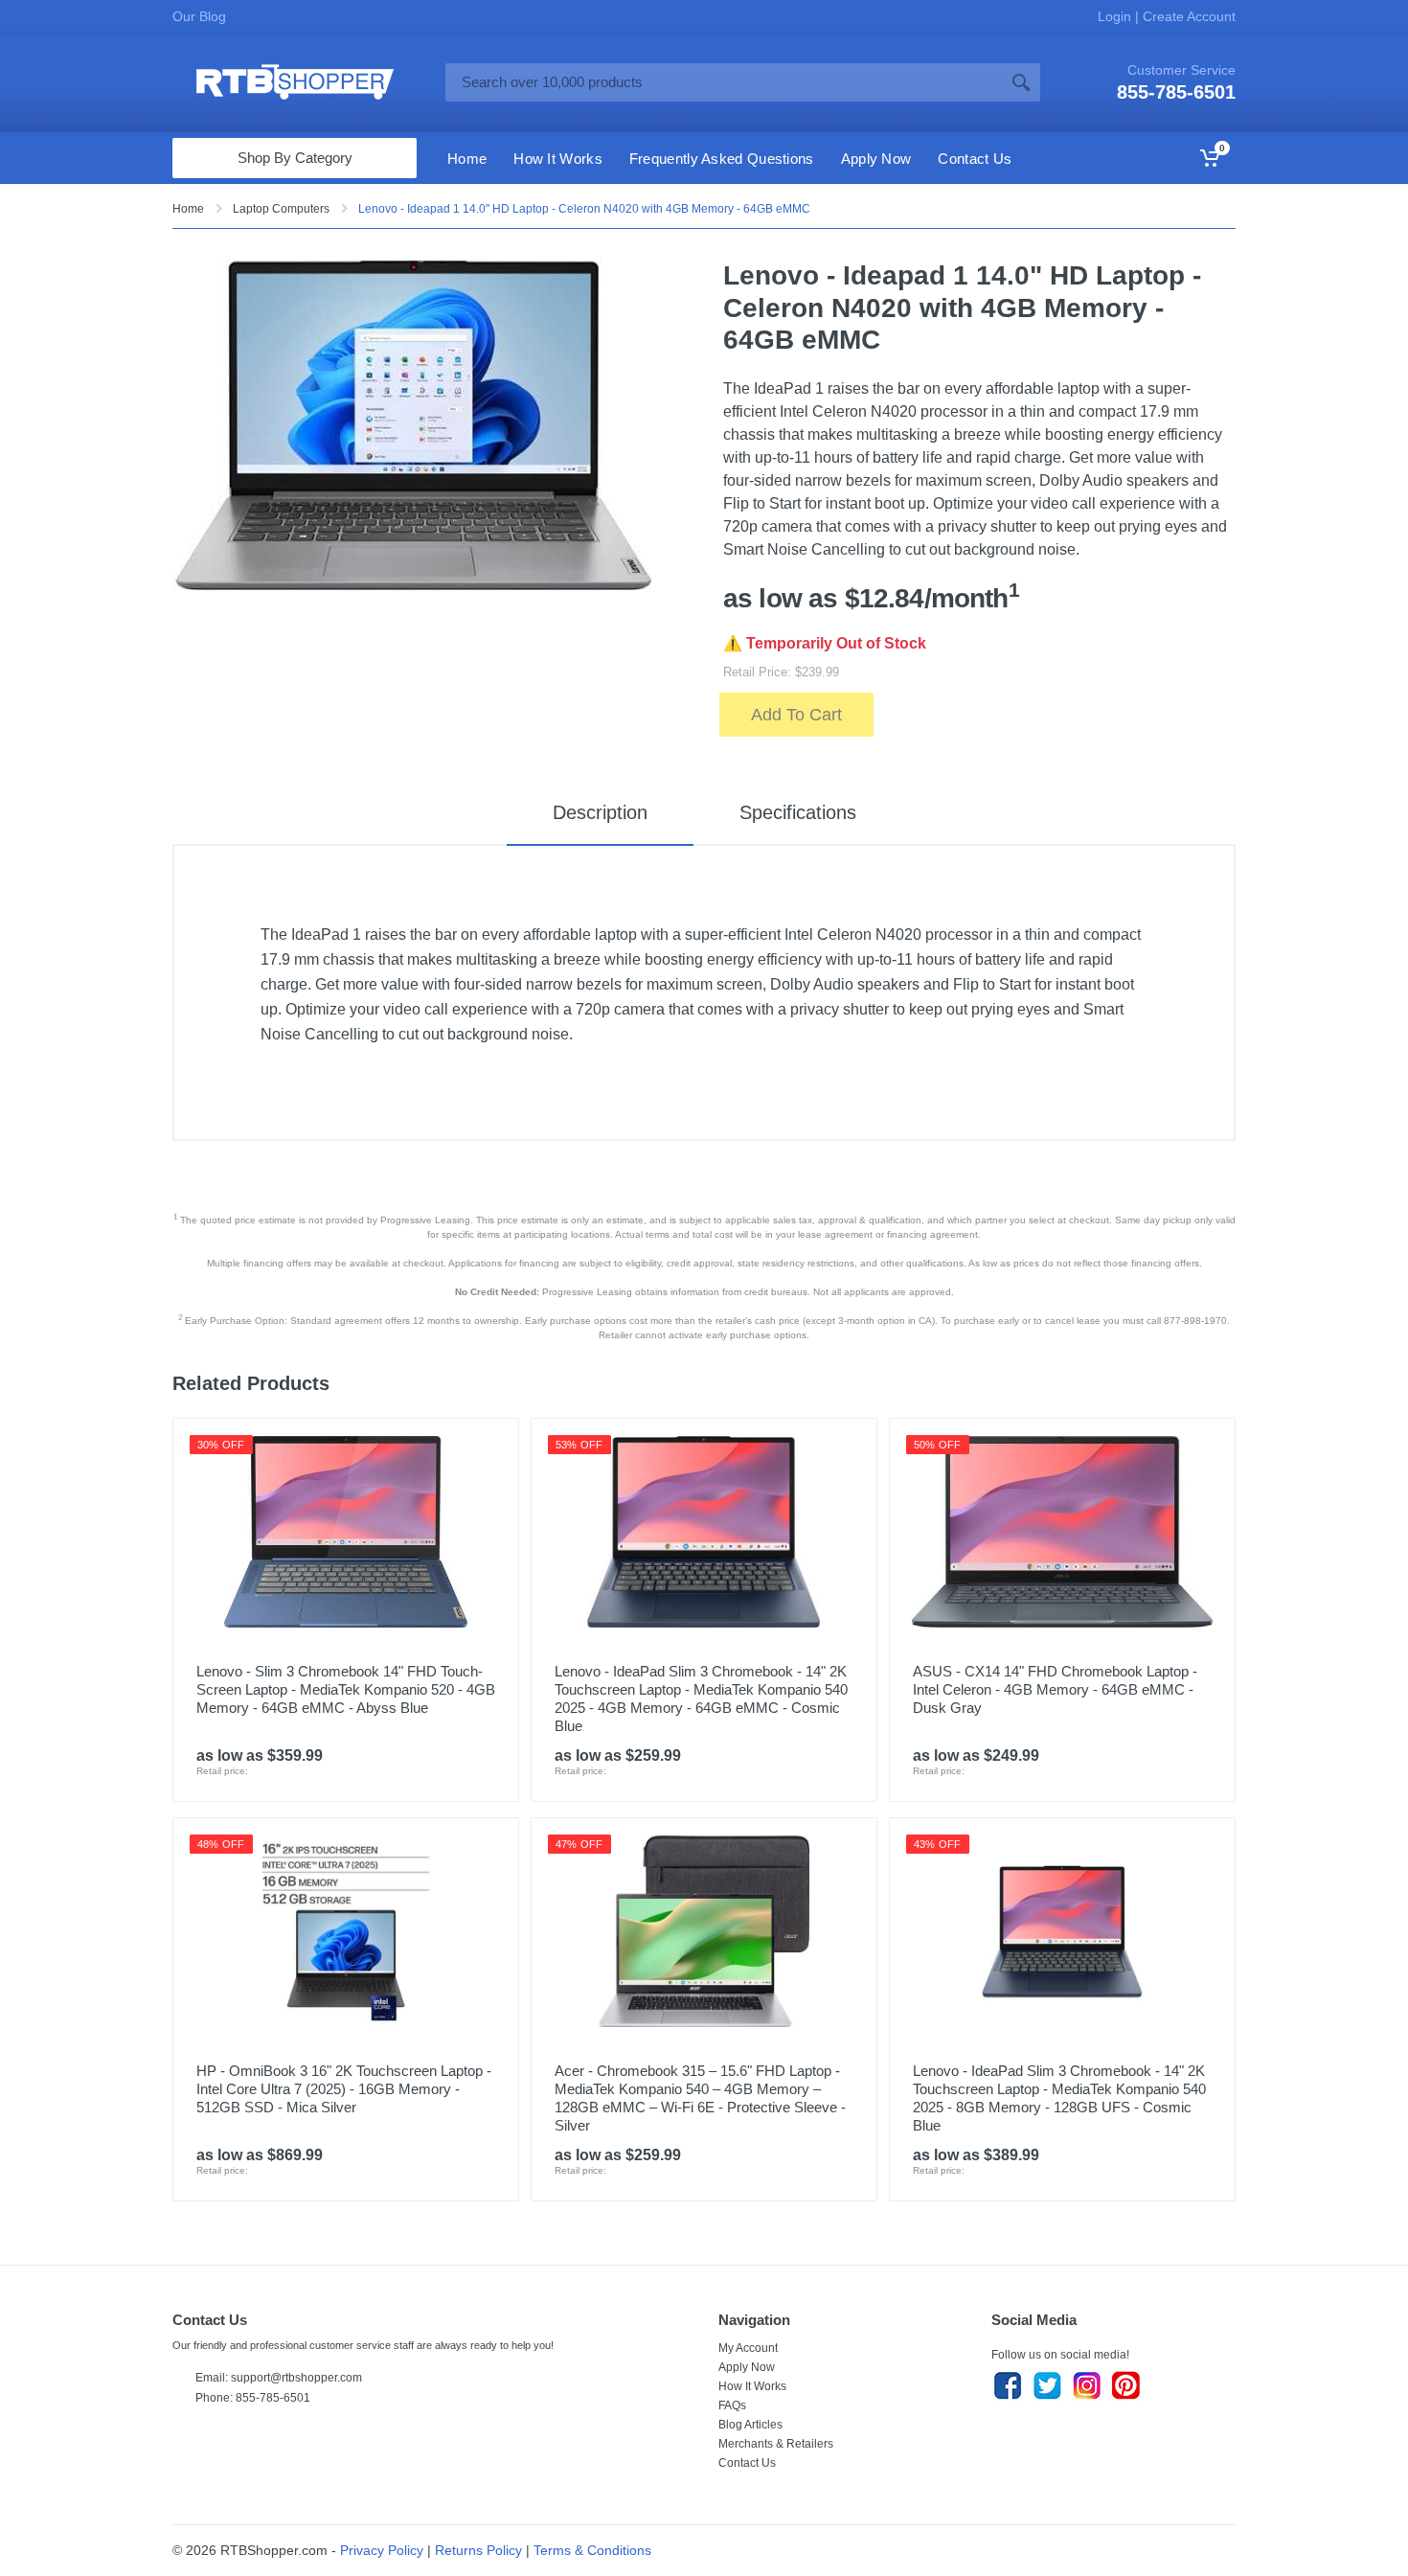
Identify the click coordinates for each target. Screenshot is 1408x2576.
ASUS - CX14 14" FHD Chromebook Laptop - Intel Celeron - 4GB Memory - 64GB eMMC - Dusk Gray (1055, 1689)
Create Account (1187, 16)
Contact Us (747, 2463)
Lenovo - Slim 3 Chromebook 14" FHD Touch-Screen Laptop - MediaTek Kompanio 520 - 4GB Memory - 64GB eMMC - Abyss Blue (346, 1689)
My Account (748, 2348)
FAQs (732, 2405)
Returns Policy (478, 2550)
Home (188, 209)
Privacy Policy (382, 2550)
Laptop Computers (281, 209)
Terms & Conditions (592, 2550)
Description (600, 812)
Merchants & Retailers (776, 2444)
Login (1116, 16)
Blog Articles (750, 2425)
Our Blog (199, 16)
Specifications (798, 812)
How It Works (752, 2386)
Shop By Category (295, 158)
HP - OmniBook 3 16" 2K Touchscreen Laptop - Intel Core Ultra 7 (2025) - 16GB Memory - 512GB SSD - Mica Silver (344, 2089)
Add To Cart (796, 715)
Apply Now (747, 2367)
